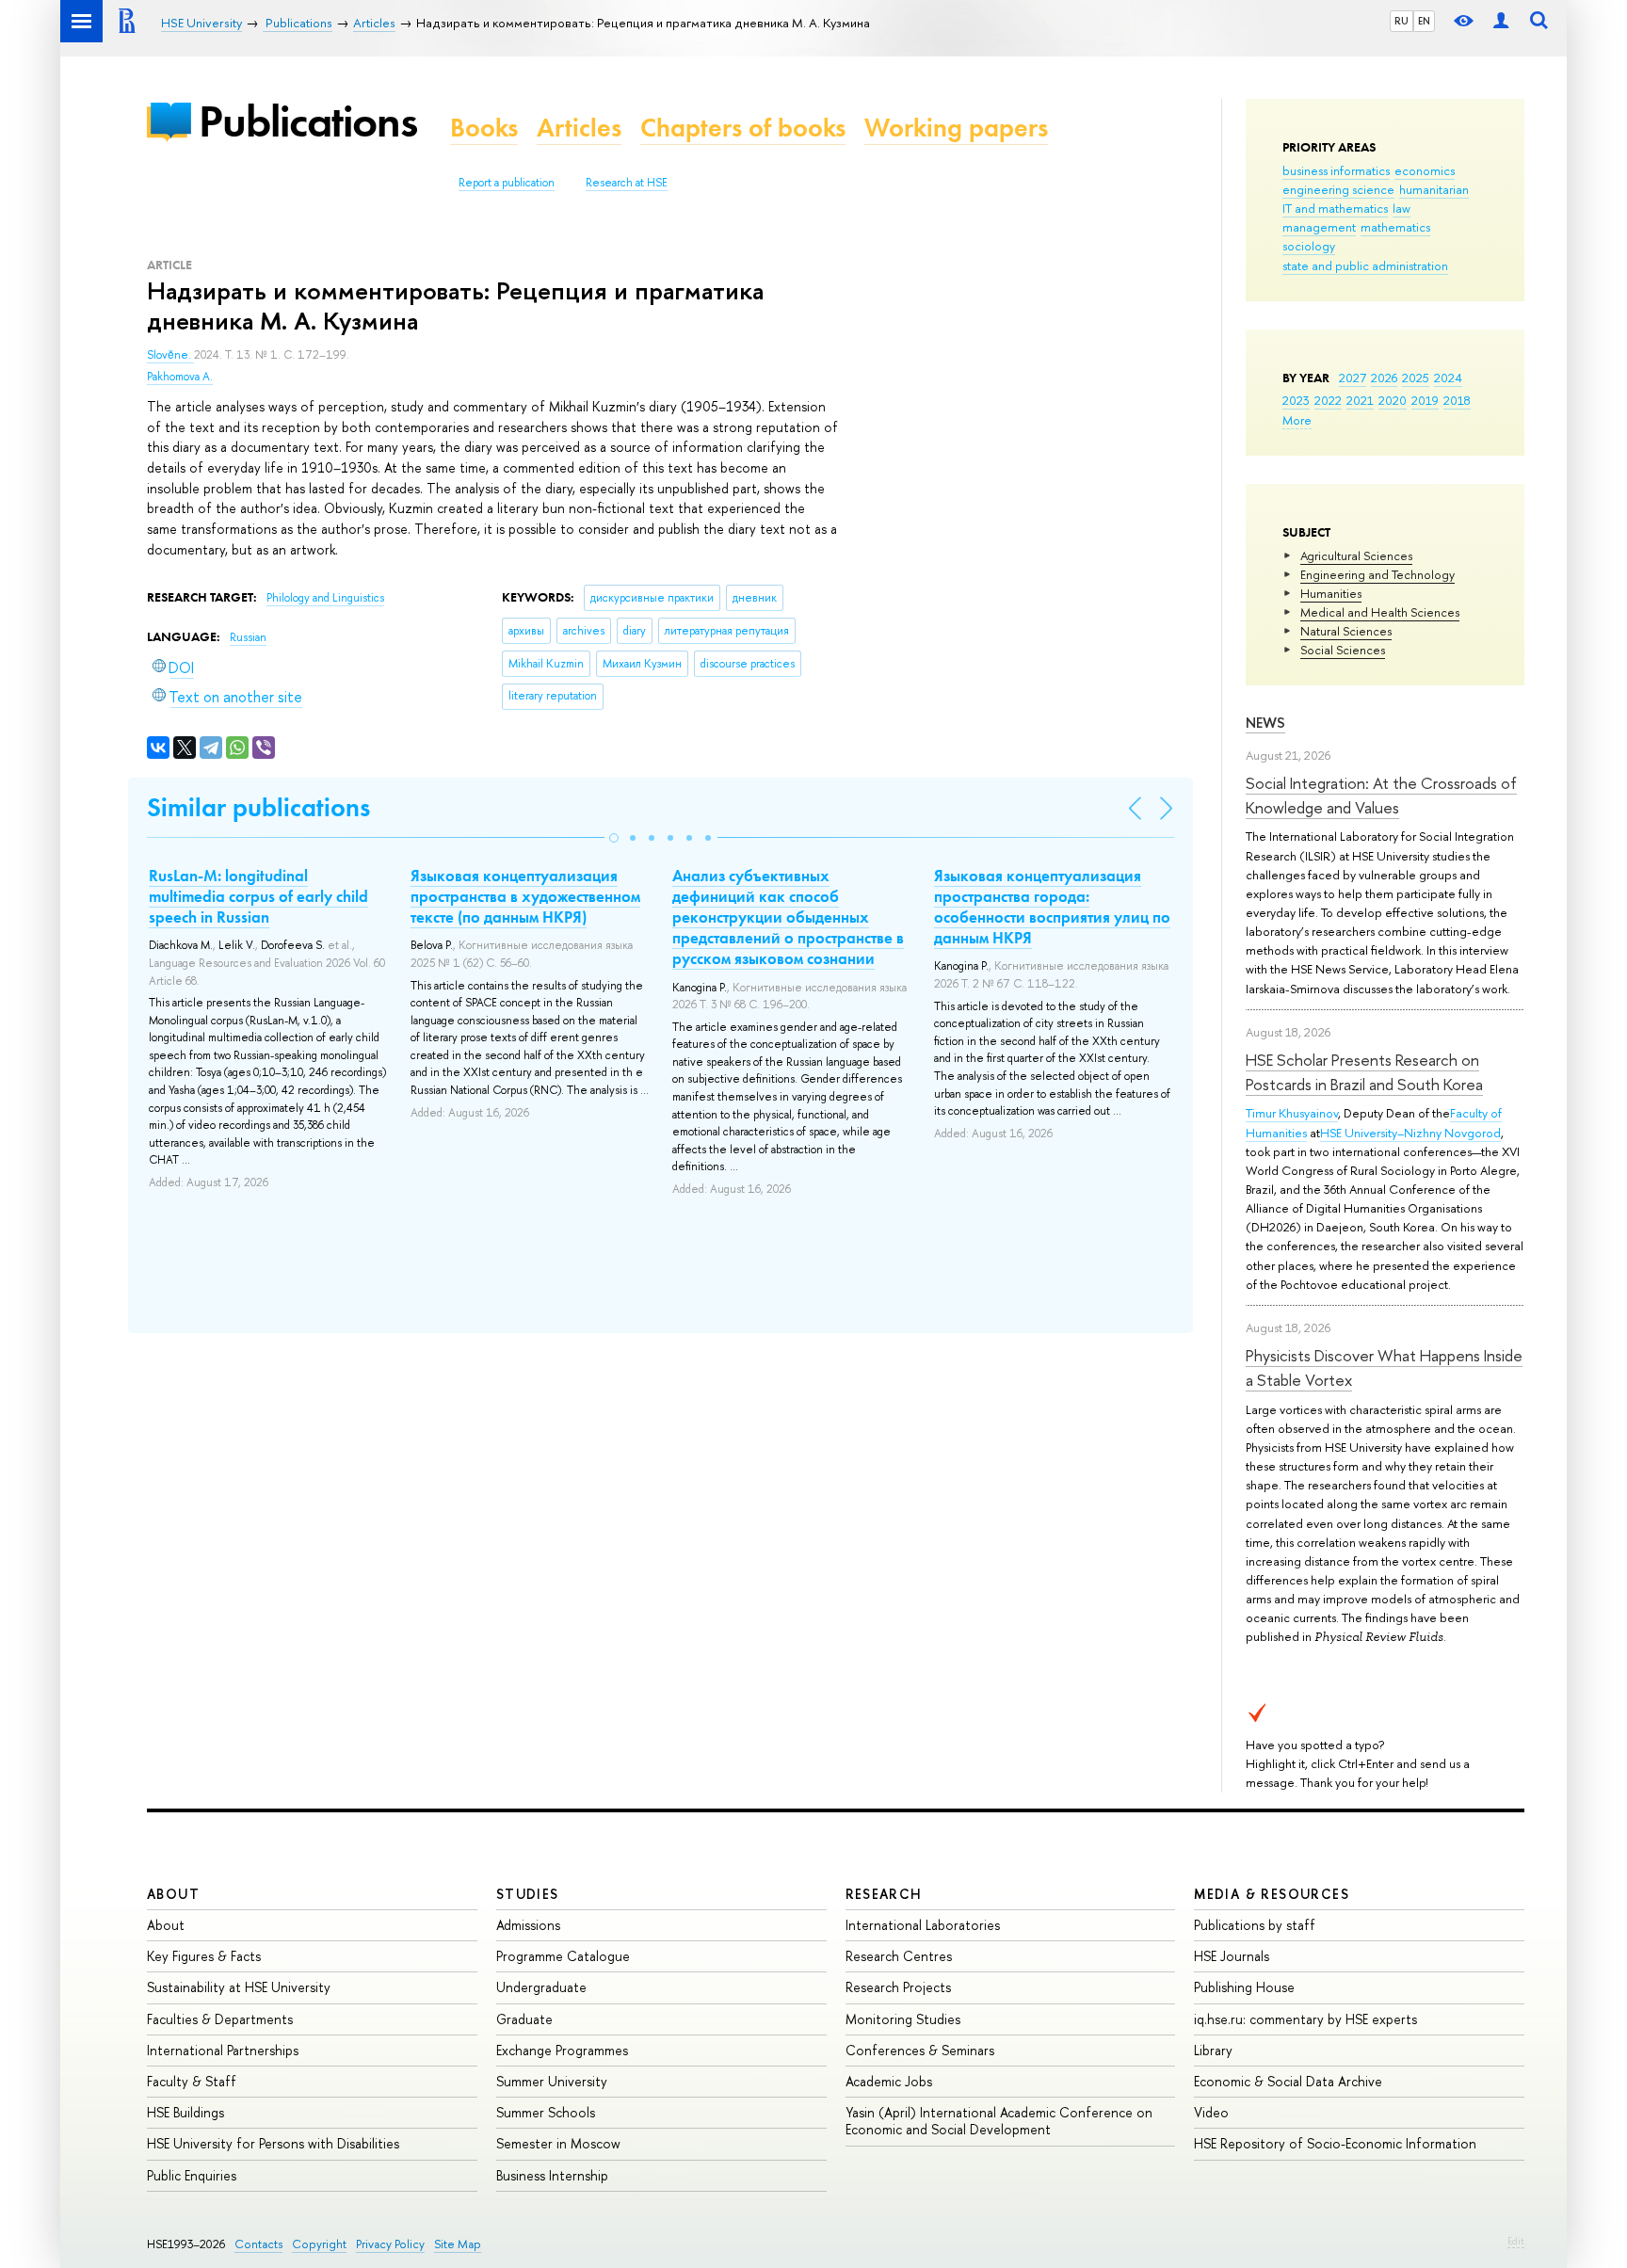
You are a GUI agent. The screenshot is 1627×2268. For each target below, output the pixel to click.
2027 (1353, 378)
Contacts (258, 2244)
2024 (1448, 378)
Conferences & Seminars (920, 2050)
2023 (1296, 400)
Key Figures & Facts (204, 1956)
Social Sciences (1343, 650)
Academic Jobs (889, 2081)
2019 (1425, 400)
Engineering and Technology (1377, 574)
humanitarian (1434, 189)
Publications (308, 121)
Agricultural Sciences (1356, 555)
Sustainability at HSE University (239, 1987)
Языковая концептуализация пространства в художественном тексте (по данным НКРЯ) (525, 896)
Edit (1516, 2241)
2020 (1393, 400)
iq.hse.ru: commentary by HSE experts (1305, 2019)
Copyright (319, 2244)
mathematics (1395, 227)
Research (884, 1894)
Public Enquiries (192, 2175)
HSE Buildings (185, 2112)
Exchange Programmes (562, 2050)
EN (1424, 21)
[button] (614, 838)
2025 (1416, 378)
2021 (1360, 400)
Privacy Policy (390, 2244)
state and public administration (1365, 265)
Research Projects (898, 1987)
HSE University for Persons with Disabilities (273, 2143)
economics (1425, 170)
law (1401, 208)
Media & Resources (1272, 1894)
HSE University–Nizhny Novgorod (1410, 1133)
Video (1211, 2112)
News (1265, 723)
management (1319, 227)
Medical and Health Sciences (1380, 612)
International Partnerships (223, 2050)
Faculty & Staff (192, 2081)
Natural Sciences (1346, 631)
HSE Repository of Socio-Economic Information (1335, 2143)
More (1297, 420)
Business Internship (552, 2175)
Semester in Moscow (558, 2143)
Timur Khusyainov (1292, 1113)
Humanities (1331, 593)
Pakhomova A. (180, 377)
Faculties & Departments (220, 2019)
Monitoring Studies (903, 2019)
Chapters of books (743, 128)
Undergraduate (541, 1987)
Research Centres (899, 1956)
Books (484, 128)
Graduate (524, 2019)
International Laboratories (923, 1925)
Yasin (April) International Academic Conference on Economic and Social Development (999, 2121)
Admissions (528, 1925)
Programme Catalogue (563, 1956)
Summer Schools (546, 2112)
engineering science (1338, 189)
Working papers (956, 128)
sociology (1309, 246)
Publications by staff (1255, 1925)
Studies (528, 1894)
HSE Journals (1232, 1956)
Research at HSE (627, 183)
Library (1213, 2050)
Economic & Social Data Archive (1288, 2081)
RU (1401, 21)
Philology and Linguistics (325, 598)
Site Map (458, 2244)
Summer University (552, 2081)
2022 (1328, 400)
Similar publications (258, 807)
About (173, 1894)
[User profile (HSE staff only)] (1501, 21)
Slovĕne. (170, 355)
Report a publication (507, 183)
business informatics (1336, 170)
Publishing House (1244, 1987)
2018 (1457, 400)
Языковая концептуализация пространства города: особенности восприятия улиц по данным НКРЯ (1052, 907)
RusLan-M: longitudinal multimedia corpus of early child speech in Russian (258, 896)
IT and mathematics (1335, 208)
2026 (1384, 378)
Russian (248, 637)
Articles (579, 128)
